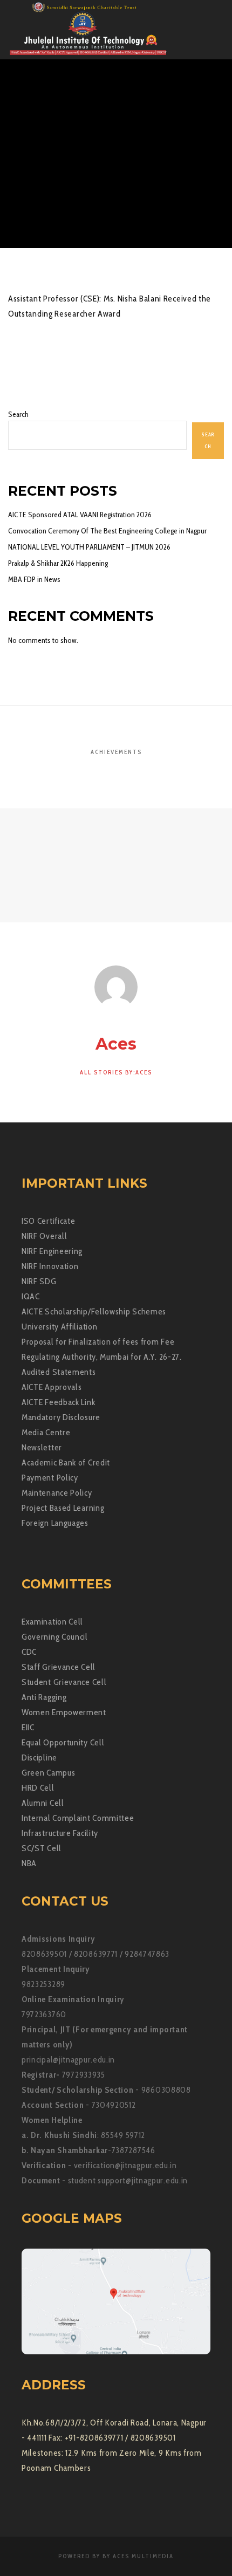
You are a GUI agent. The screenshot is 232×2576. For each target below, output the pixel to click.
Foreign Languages (55, 1523)
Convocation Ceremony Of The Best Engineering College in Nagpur (107, 531)
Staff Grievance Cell (59, 1667)
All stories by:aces (116, 1072)
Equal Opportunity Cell (63, 1742)
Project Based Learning (63, 1508)
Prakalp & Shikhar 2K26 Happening (58, 563)
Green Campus (48, 1773)
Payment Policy (50, 1478)
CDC (29, 1652)
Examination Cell (52, 1622)
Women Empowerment (64, 1712)
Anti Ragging (44, 1697)
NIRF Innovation (50, 1266)
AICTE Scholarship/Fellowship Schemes (94, 1311)
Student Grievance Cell (64, 1682)
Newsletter (42, 1447)
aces (73, 145)
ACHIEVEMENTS (116, 752)
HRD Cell (38, 1788)
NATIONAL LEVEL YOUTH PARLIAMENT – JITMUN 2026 (89, 547)
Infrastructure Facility (60, 1833)
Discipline (39, 1758)
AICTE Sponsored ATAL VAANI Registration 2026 (80, 515)
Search (18, 414)
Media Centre (46, 1432)
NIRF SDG (39, 1281)
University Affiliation (59, 1327)
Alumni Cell (43, 1803)
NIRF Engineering (52, 1251)
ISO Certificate (49, 1221)
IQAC (31, 1296)
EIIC (28, 1727)
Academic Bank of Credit (66, 1462)
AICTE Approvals (52, 1387)
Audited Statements (59, 1372)
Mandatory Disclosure (61, 1417)
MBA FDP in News (34, 579)
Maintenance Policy (57, 1493)
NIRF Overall (44, 1236)
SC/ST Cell (42, 1848)
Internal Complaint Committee (78, 1818)
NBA (29, 1863)
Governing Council (55, 1637)
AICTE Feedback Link (58, 1402)
